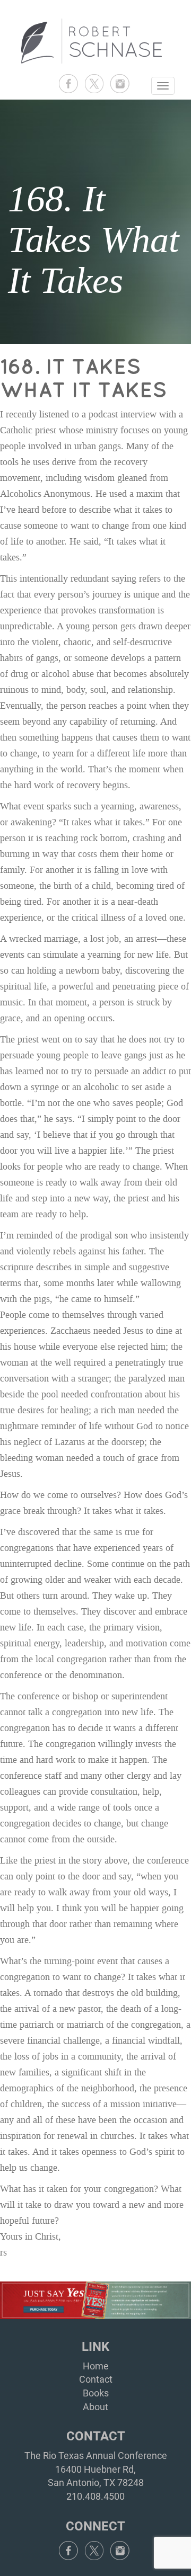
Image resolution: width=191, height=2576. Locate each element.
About (95, 2407)
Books (96, 2393)
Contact (96, 2379)
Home (96, 2366)
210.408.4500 (95, 2496)
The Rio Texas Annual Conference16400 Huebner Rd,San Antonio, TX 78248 (96, 2469)
